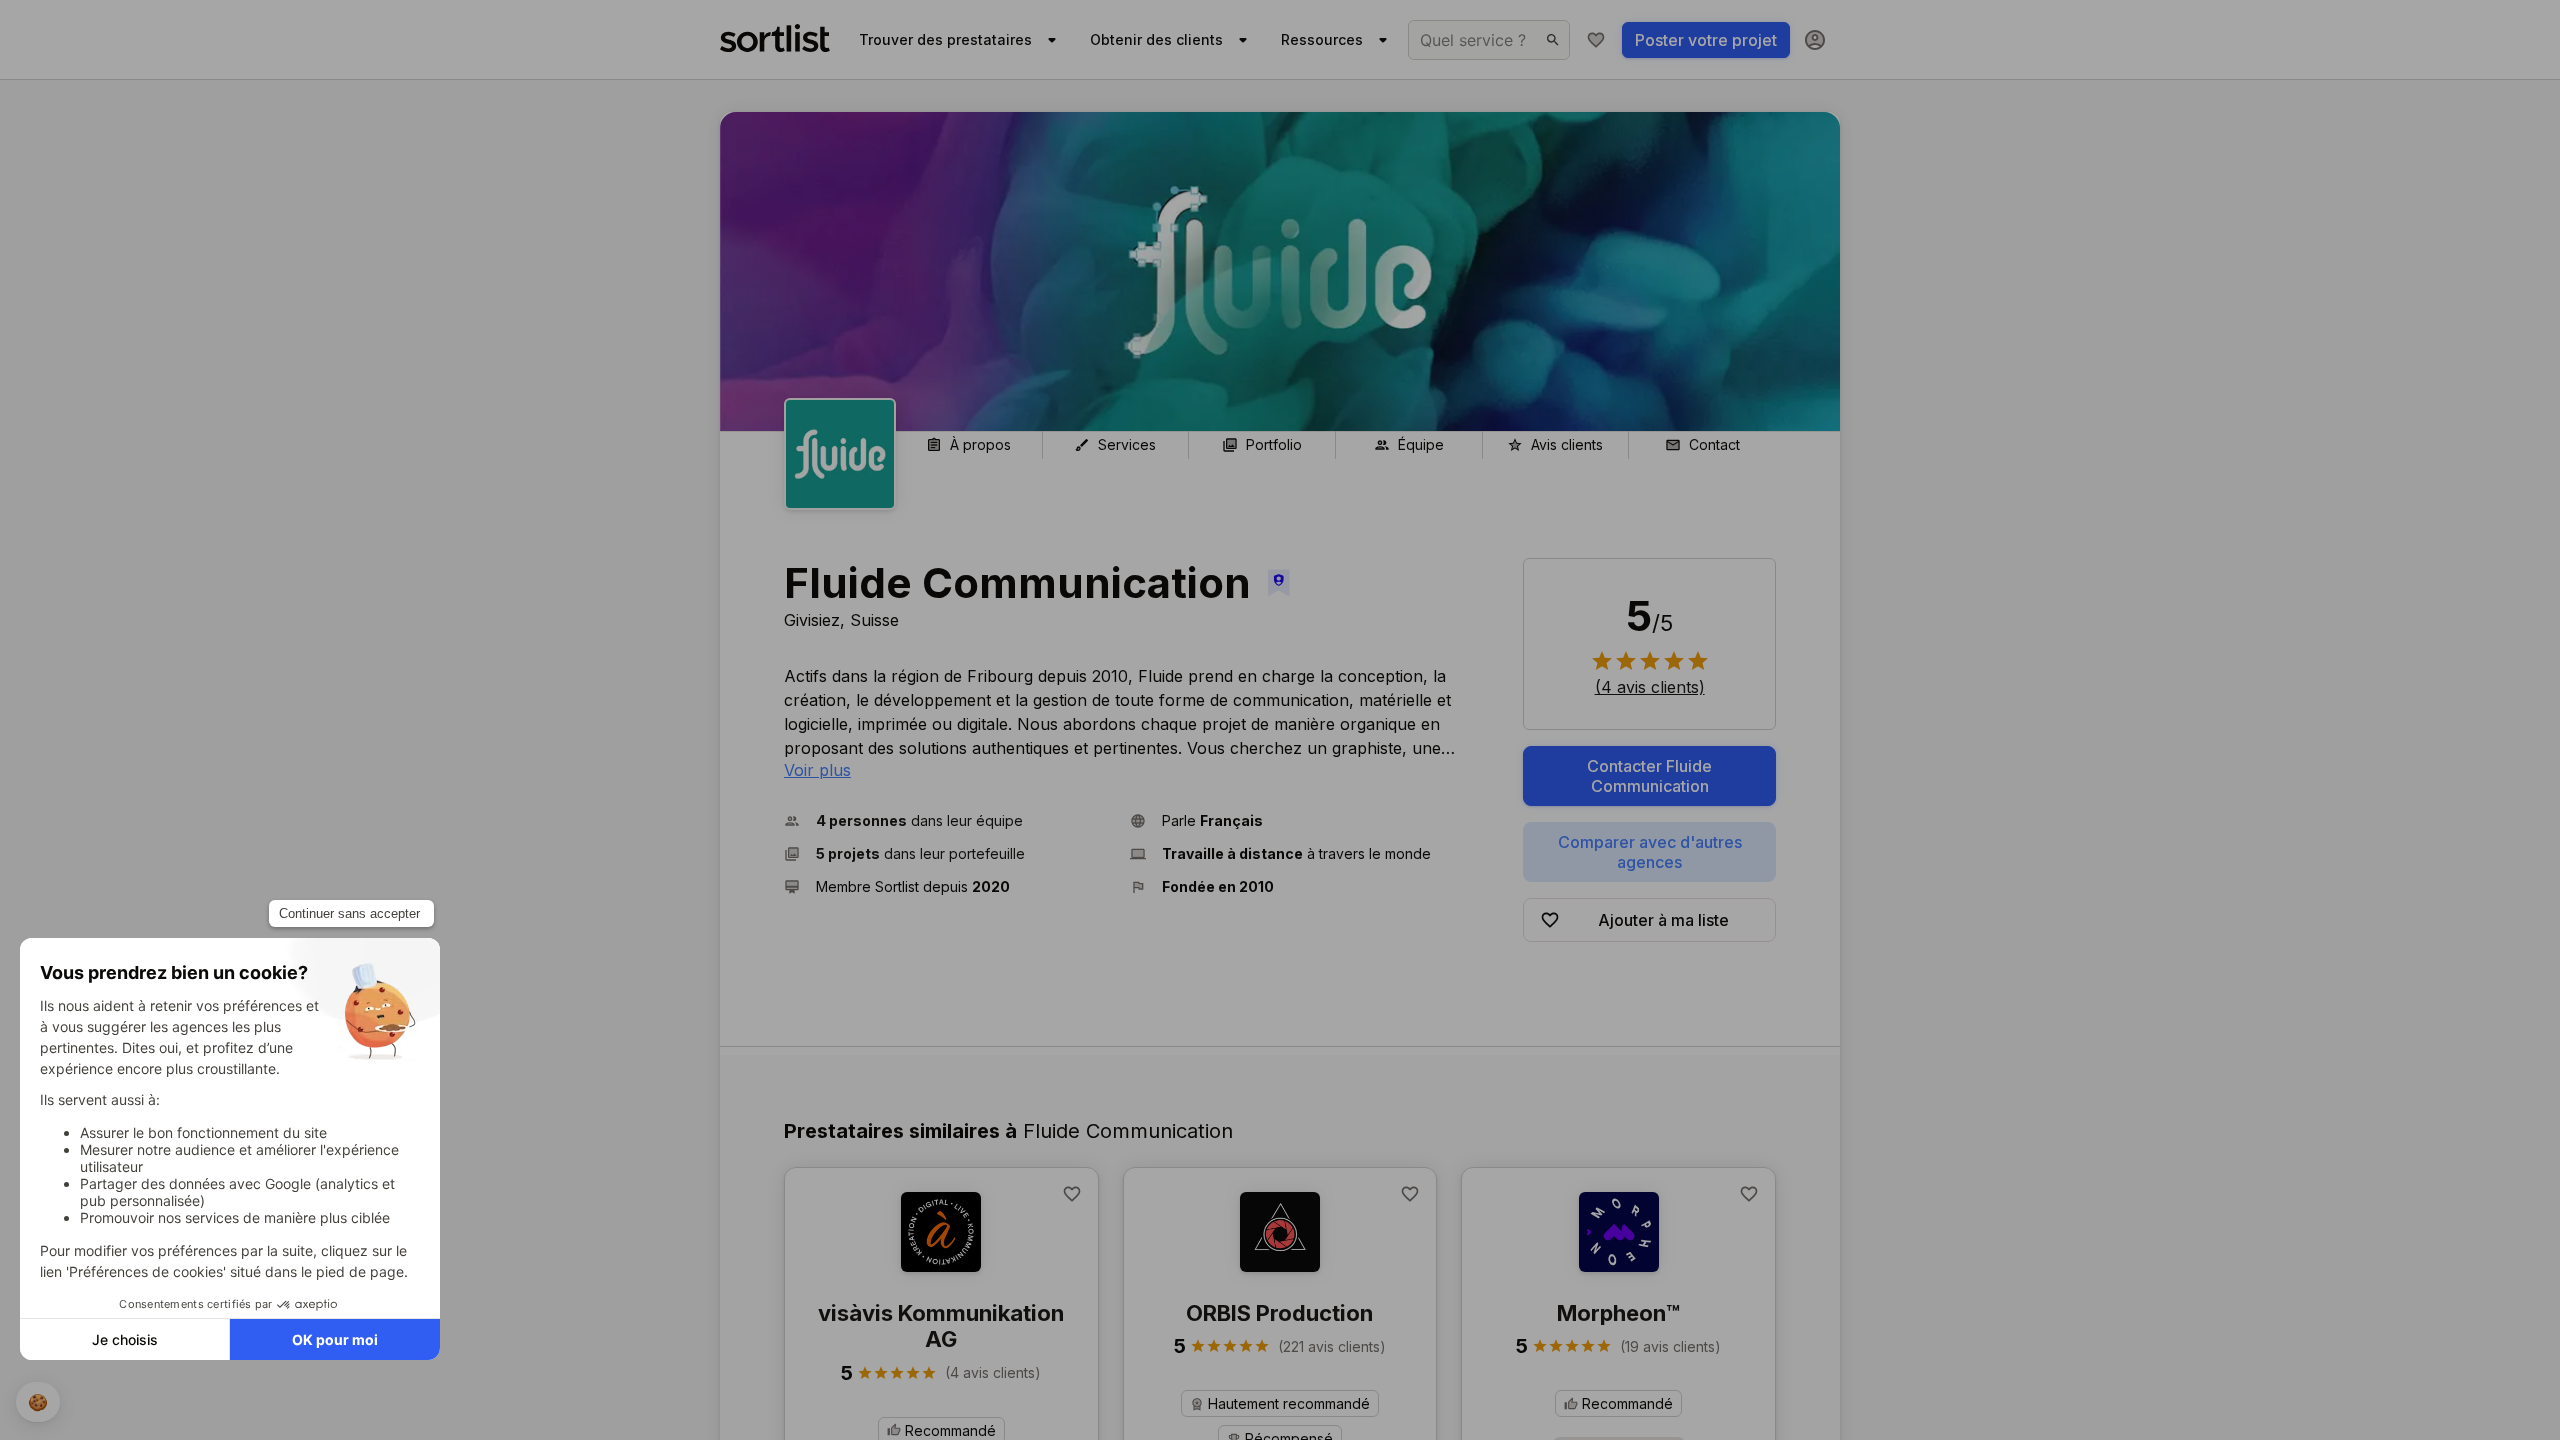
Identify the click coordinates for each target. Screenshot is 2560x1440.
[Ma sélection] (1596, 40)
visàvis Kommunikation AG (941, 1326)
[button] (949, 820)
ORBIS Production (1279, 1313)
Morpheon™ (1618, 1313)
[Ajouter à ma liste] (1072, 1194)
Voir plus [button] (817, 770)
